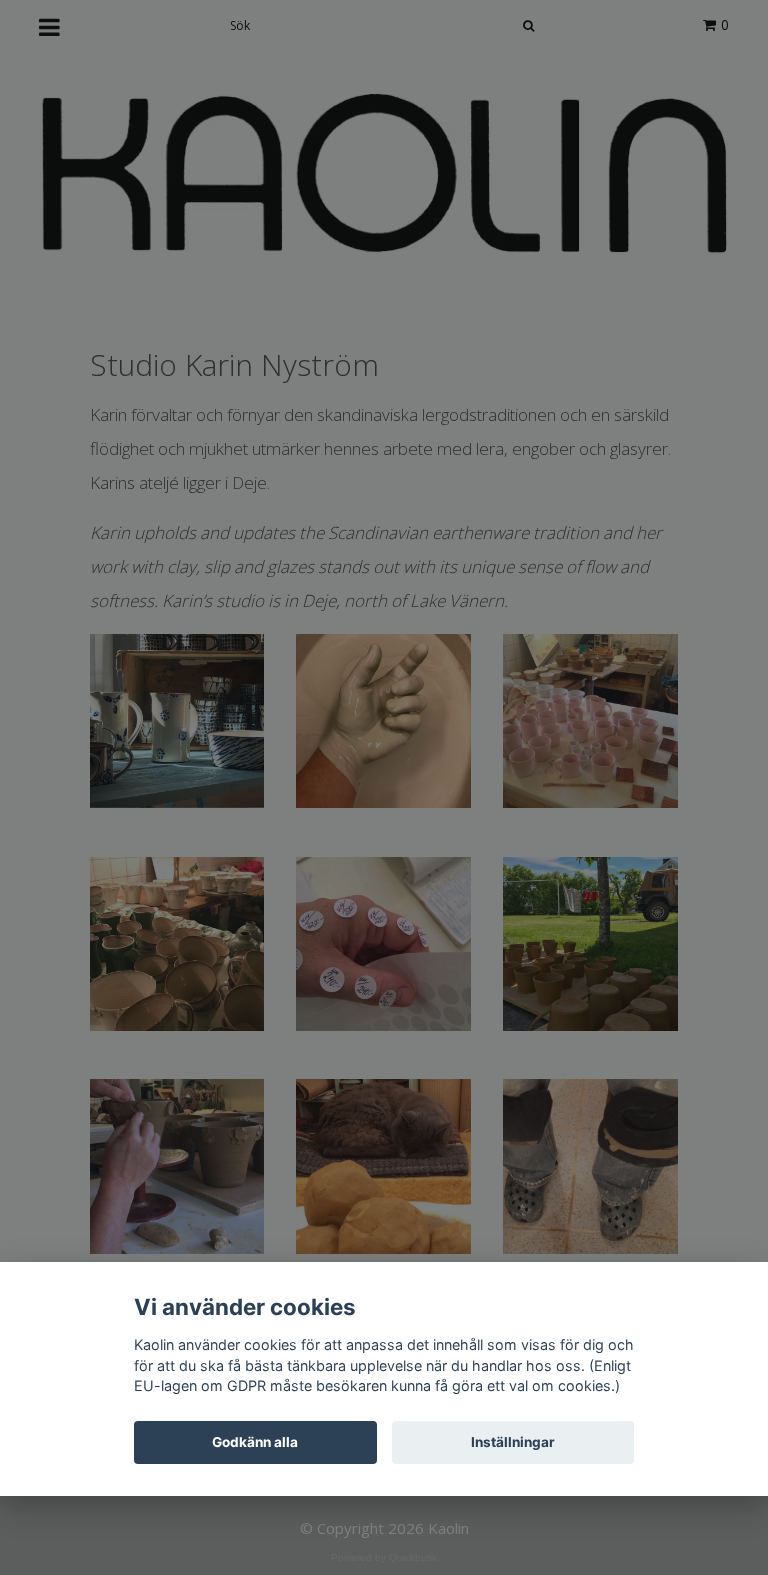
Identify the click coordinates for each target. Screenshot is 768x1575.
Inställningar (513, 1442)
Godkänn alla (255, 1442)
